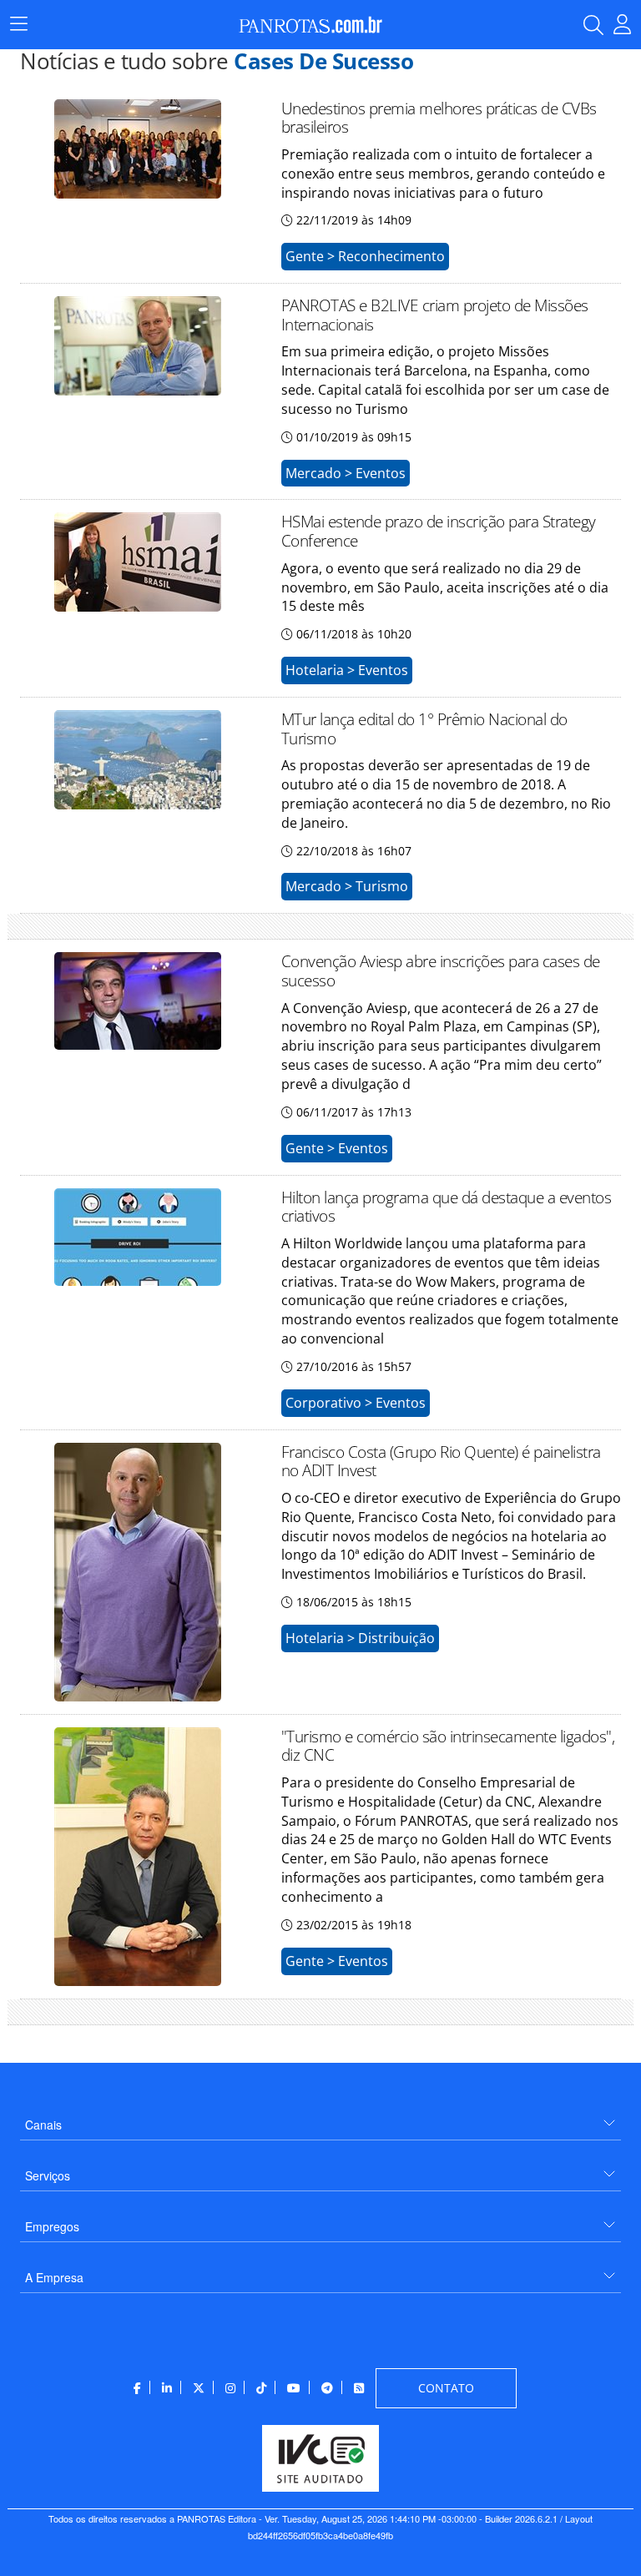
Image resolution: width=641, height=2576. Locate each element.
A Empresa (54, 2277)
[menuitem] (320, 2118)
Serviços (48, 2175)
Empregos (52, 2226)
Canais (43, 2125)
